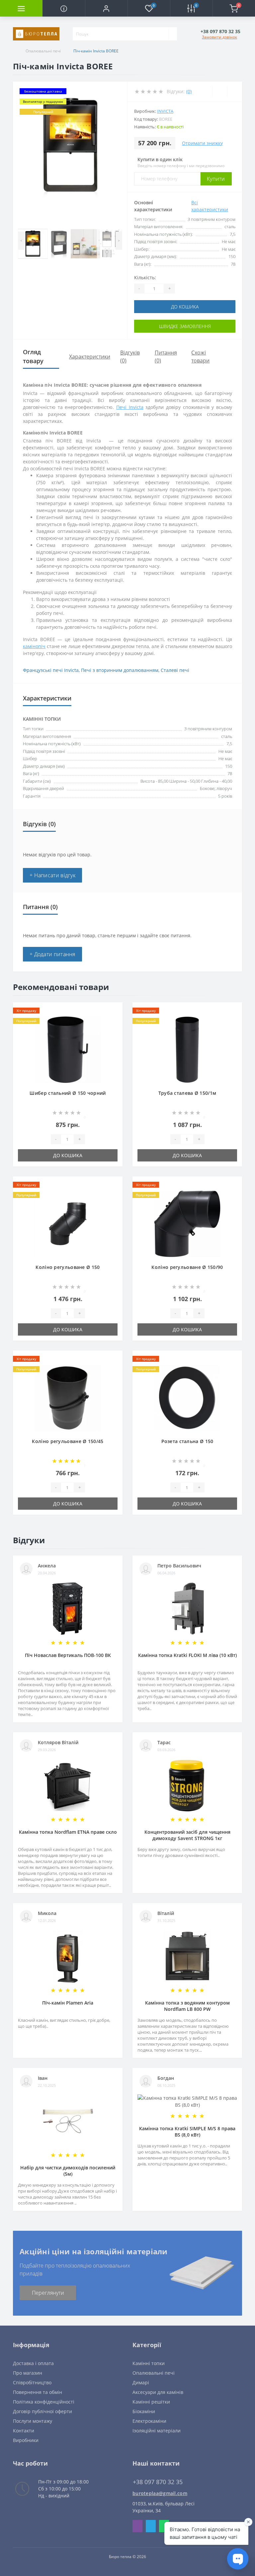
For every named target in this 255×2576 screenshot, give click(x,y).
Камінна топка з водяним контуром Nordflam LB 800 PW (187, 2006)
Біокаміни (144, 2411)
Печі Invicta (130, 407)
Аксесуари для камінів (158, 2392)
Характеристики (90, 357)
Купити (216, 179)
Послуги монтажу (33, 2421)
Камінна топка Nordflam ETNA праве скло (68, 1832)
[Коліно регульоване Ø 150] (68, 1223)
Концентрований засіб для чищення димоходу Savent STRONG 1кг (187, 1835)
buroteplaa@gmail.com (160, 2493)
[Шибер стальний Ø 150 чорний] (68, 1049)
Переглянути (48, 2293)
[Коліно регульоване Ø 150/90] (187, 1223)
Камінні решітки (151, 2402)
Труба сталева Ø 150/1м (187, 1093)
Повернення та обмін (38, 2392)
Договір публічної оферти (42, 2411)
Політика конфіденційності (44, 2402)
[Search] (173, 34)
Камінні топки (149, 2363)
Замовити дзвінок (219, 37)
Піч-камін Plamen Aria (68, 2003)
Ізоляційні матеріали (157, 2431)
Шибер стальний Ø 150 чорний (68, 1093)
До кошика (185, 307)
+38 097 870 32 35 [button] (158, 2482)
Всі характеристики (210, 206)
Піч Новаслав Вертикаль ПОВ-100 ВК (68, 1655)
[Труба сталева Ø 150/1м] (187, 1049)
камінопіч (34, 646)
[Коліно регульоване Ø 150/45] (68, 1397)
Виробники (26, 2440)
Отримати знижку (202, 143)
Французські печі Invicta (51, 670)
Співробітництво (32, 2382)
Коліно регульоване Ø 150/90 (187, 1267)
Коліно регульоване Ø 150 (68, 1267)
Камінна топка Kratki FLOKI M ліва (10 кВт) (187, 1655)
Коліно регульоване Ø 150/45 (68, 1441)
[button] (106, 8)
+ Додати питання (52, 954)
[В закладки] (116, 1013)
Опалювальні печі (43, 51)
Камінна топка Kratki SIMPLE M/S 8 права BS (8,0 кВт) (187, 2132)
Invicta (165, 111)
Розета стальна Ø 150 (187, 1441)
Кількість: (145, 277)
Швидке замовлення (185, 326)
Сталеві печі (175, 670)
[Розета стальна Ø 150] (187, 1397)
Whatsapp (164, 2526)
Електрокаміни (149, 2421)
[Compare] (235, 92)
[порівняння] (116, 1022)
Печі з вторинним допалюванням (120, 670)
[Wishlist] (220, 92)
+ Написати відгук (52, 875)
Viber (137, 2526)
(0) (189, 91)
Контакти (24, 2431)
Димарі (141, 2382)
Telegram (151, 2526)
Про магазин (28, 2373)
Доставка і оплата (33, 2363)
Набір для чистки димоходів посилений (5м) (68, 2171)
